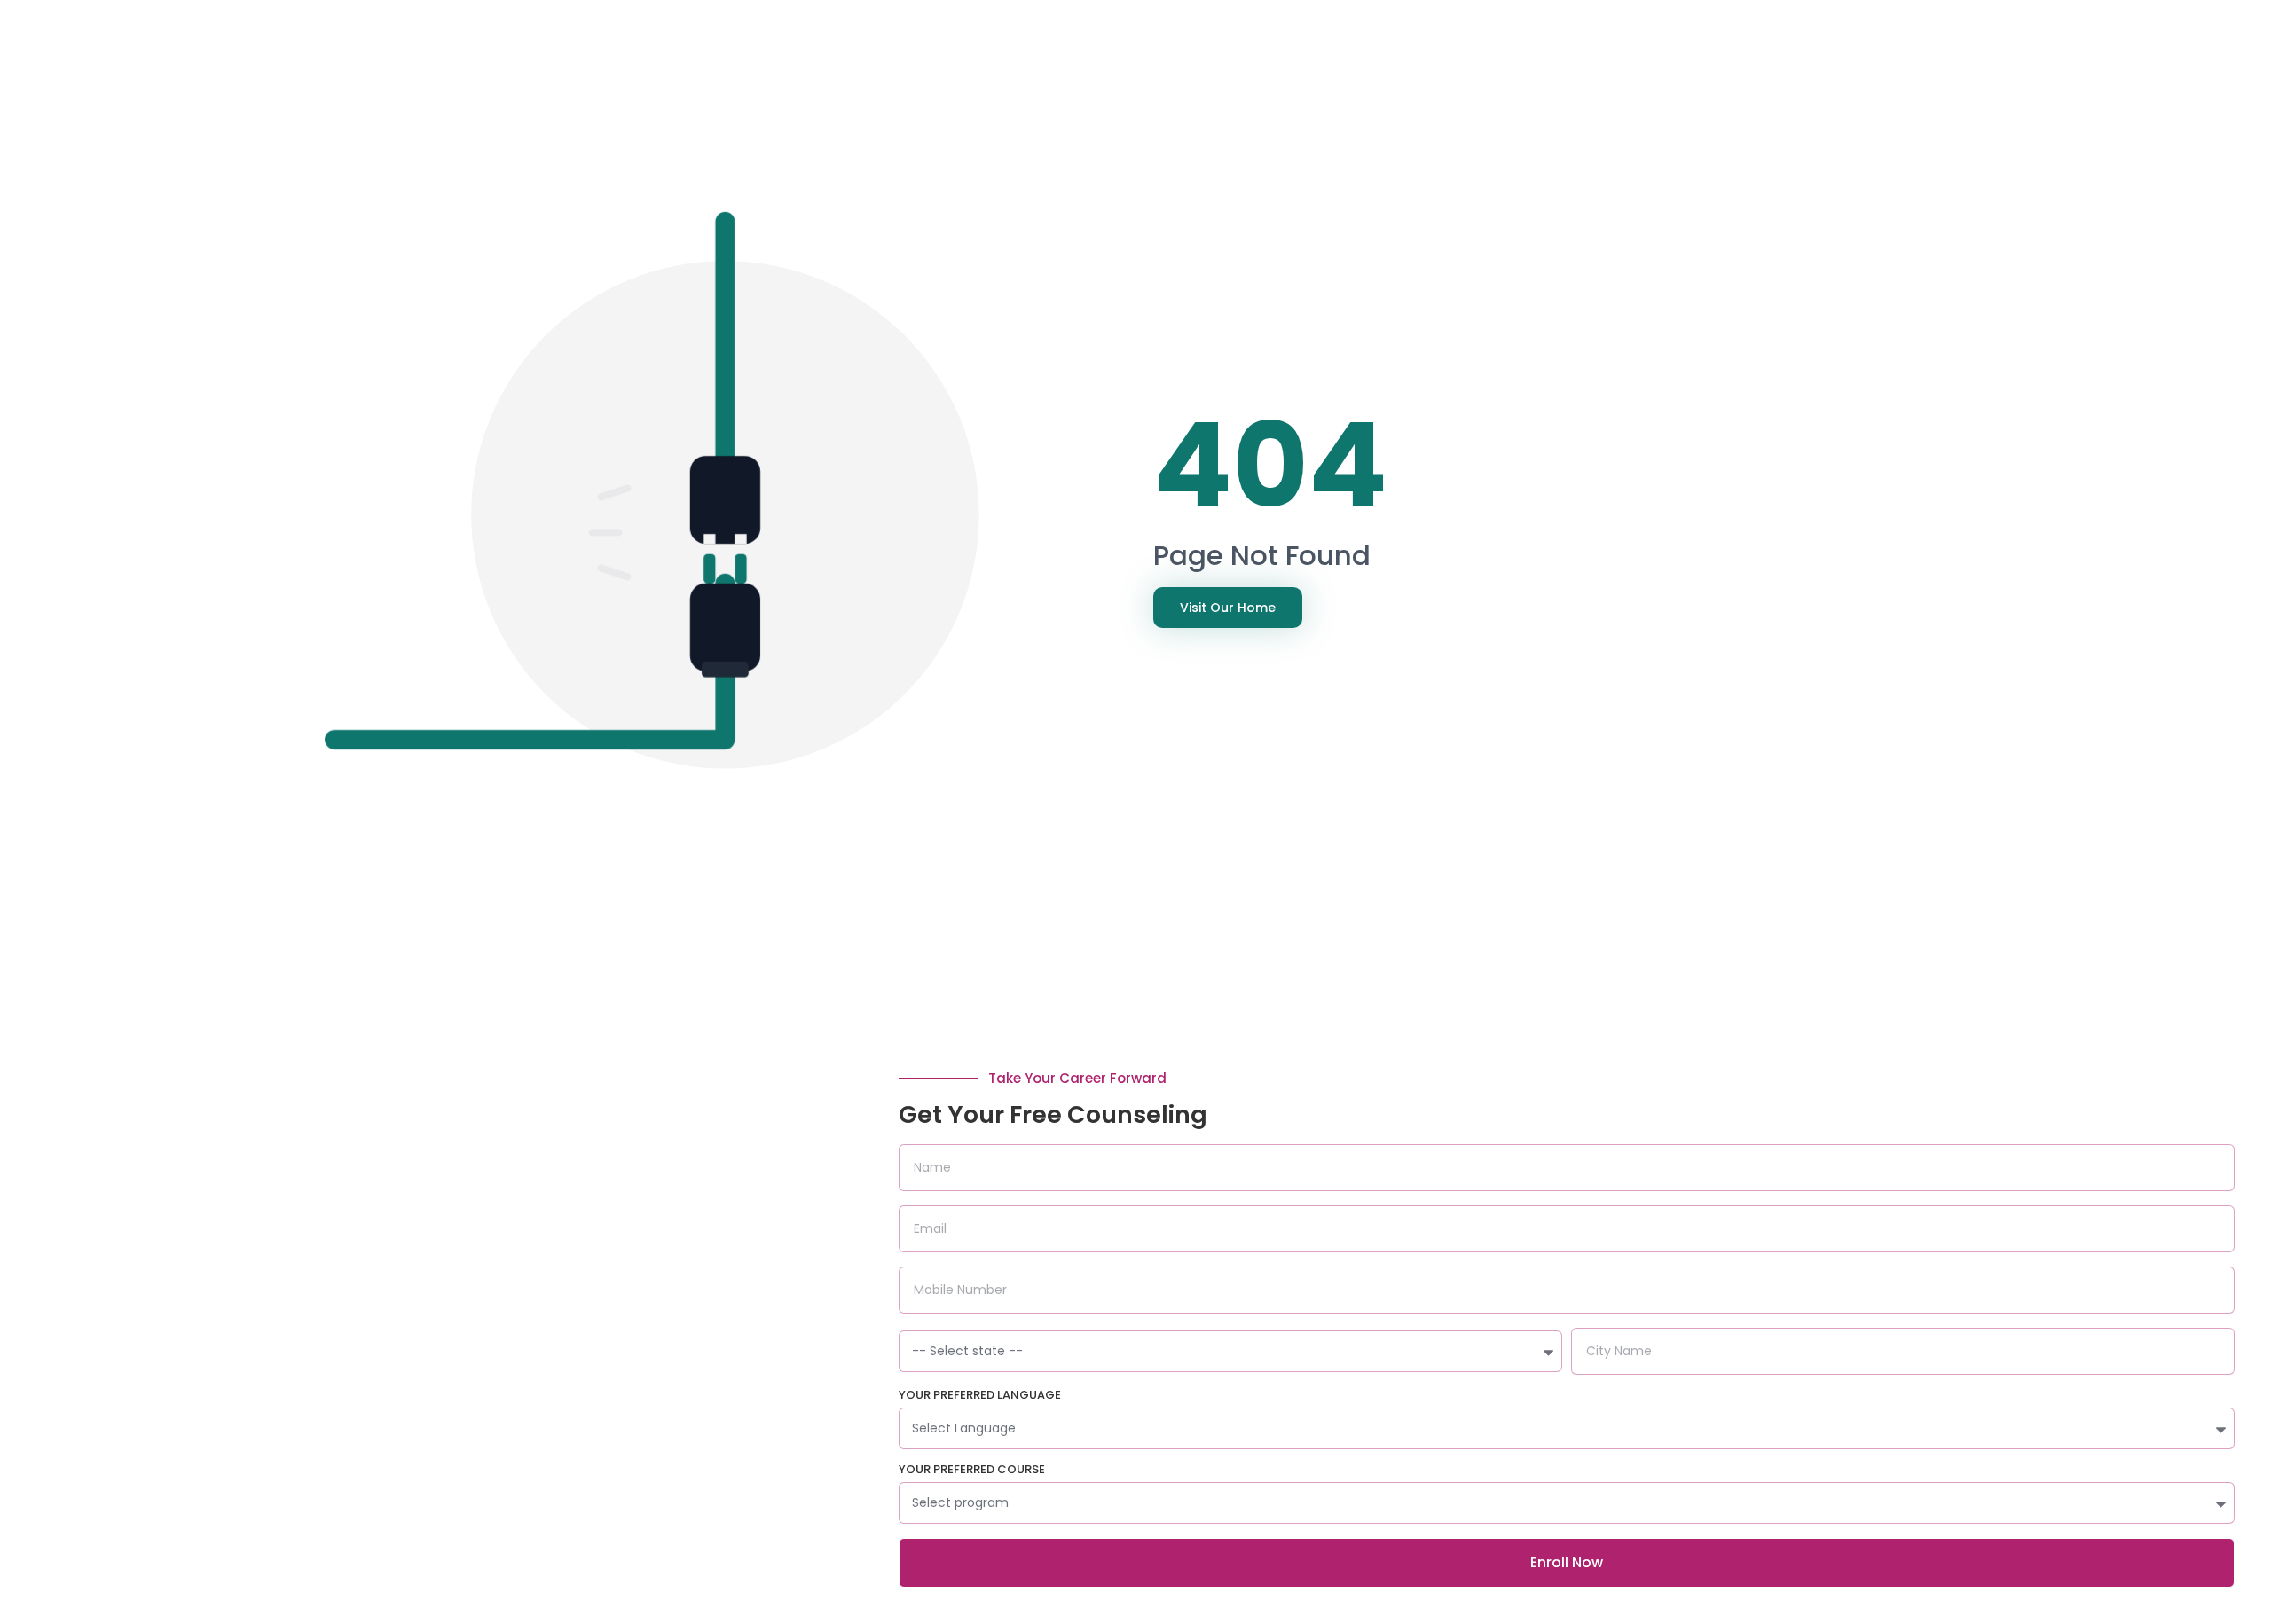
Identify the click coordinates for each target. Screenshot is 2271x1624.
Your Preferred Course (972, 1471)
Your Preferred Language (980, 1396)
